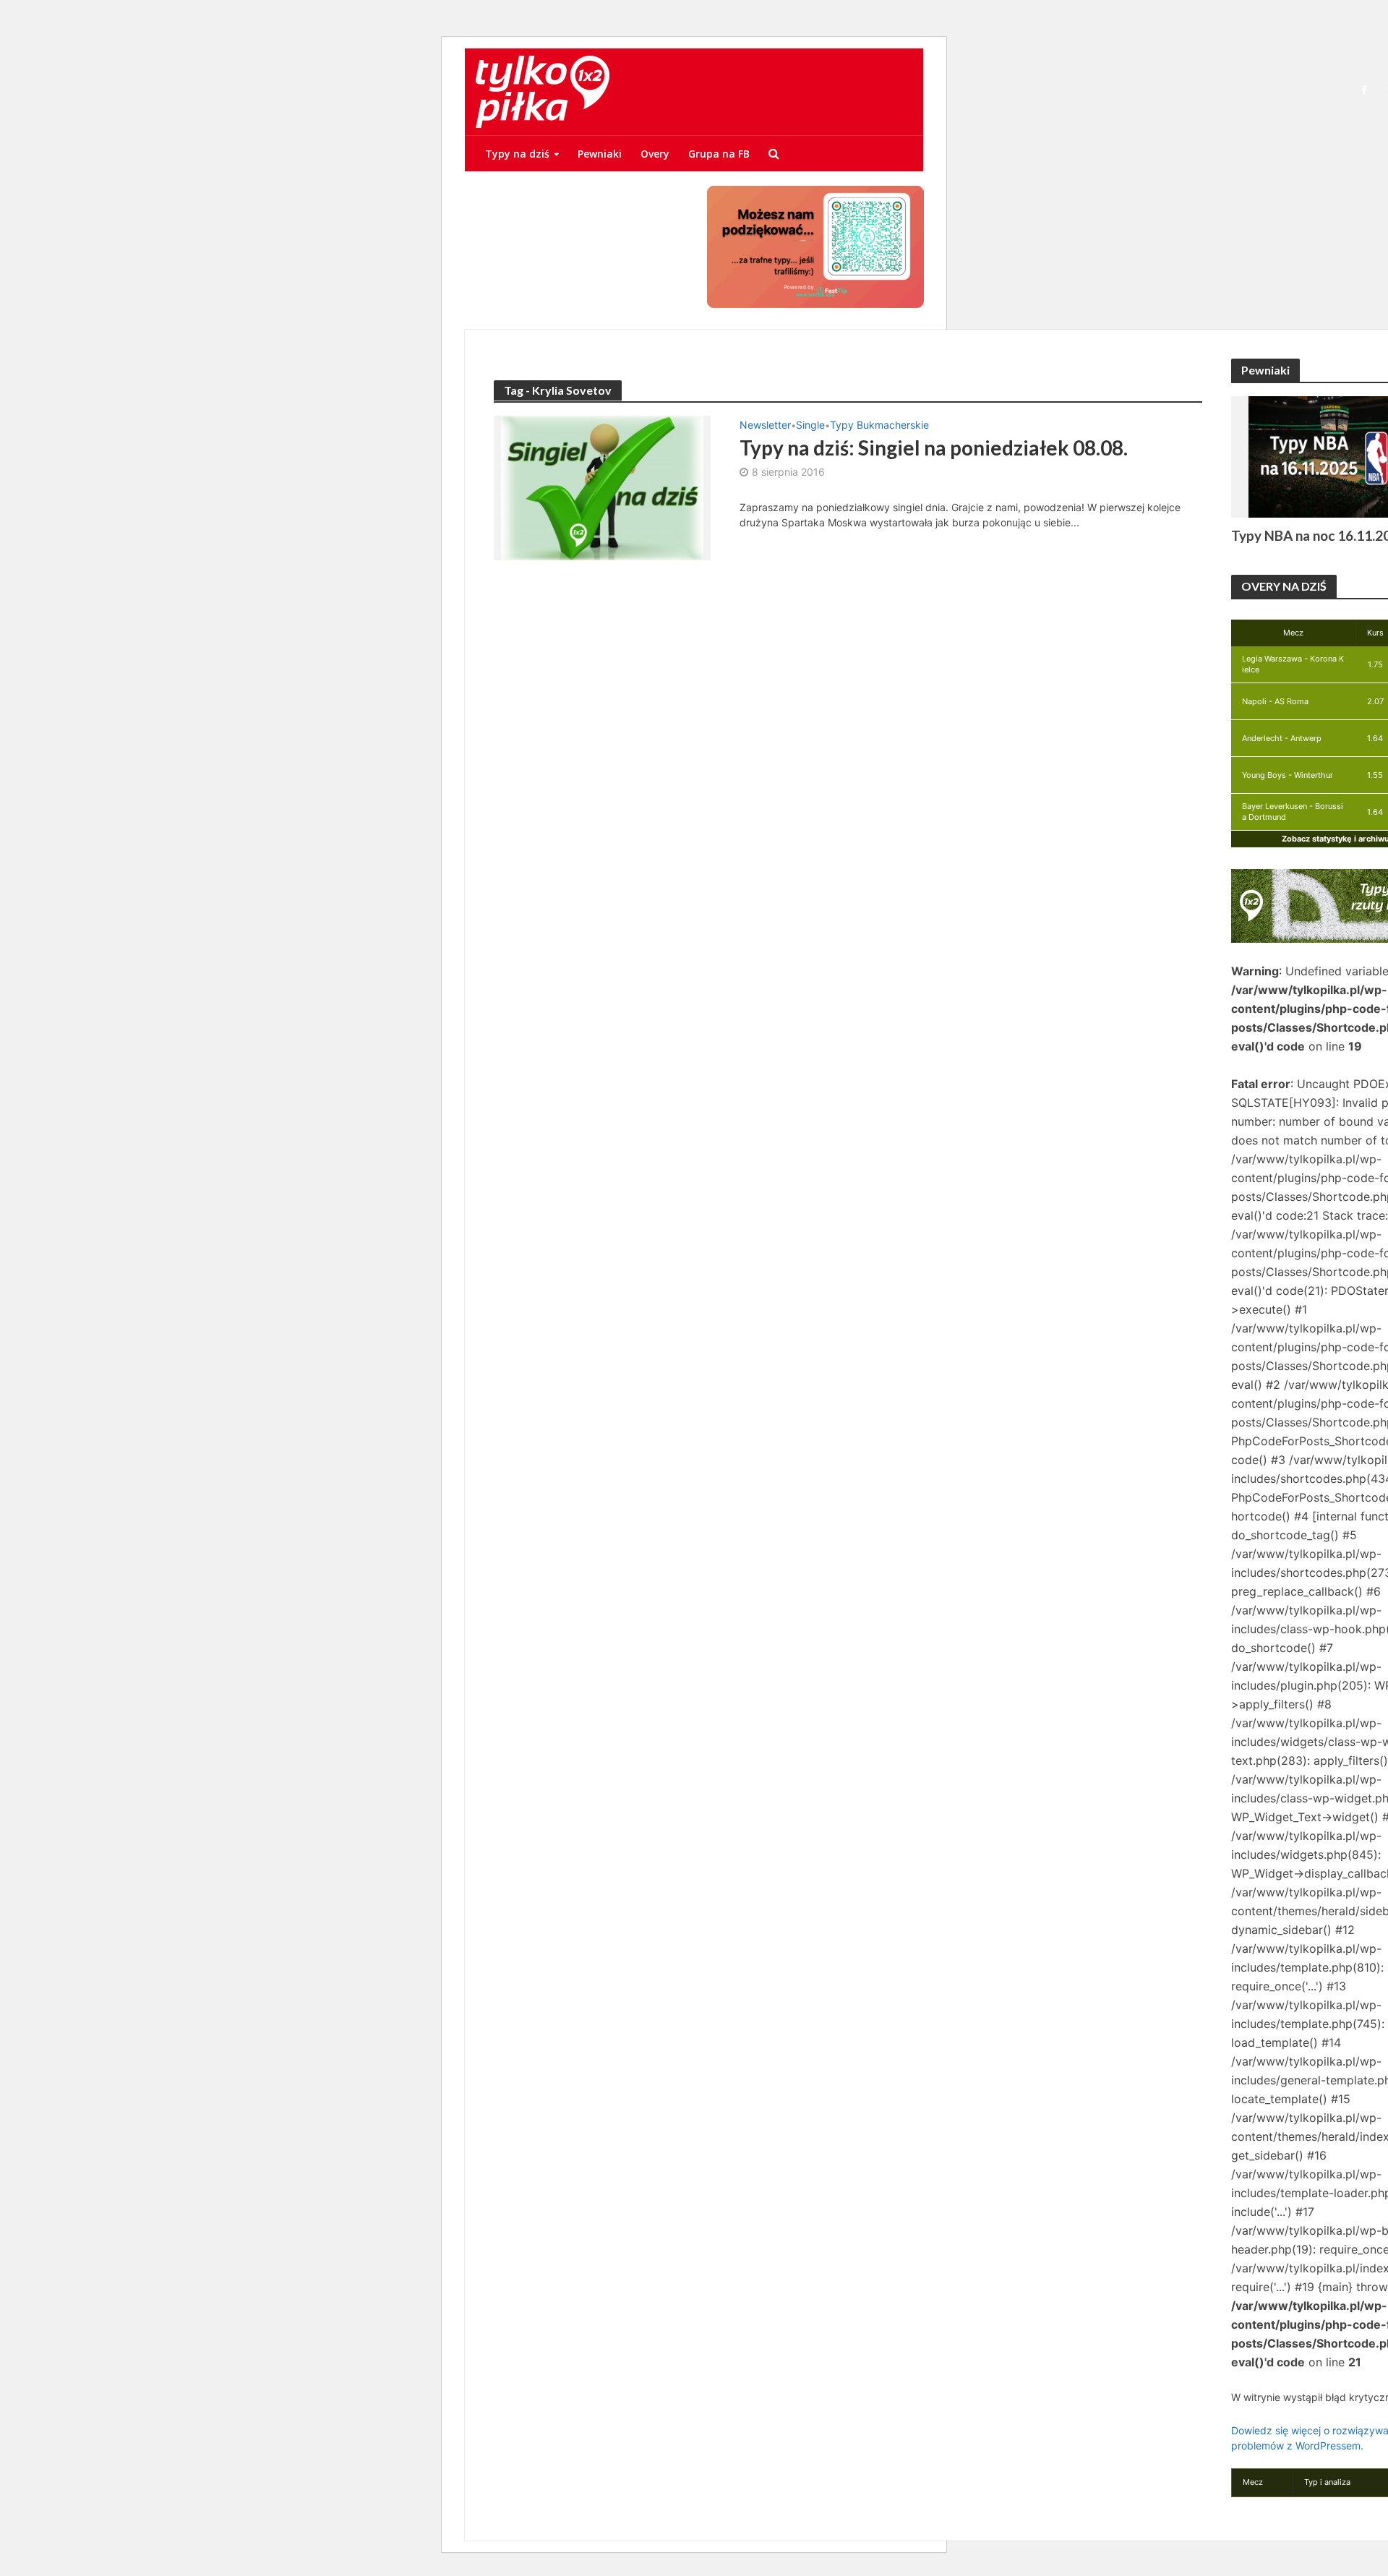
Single (810, 425)
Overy (655, 154)
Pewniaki (600, 154)
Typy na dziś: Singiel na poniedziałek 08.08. (934, 448)
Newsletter (765, 425)
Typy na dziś (517, 154)
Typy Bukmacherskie (879, 425)
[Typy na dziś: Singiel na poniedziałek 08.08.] (602, 487)
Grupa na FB (719, 154)
